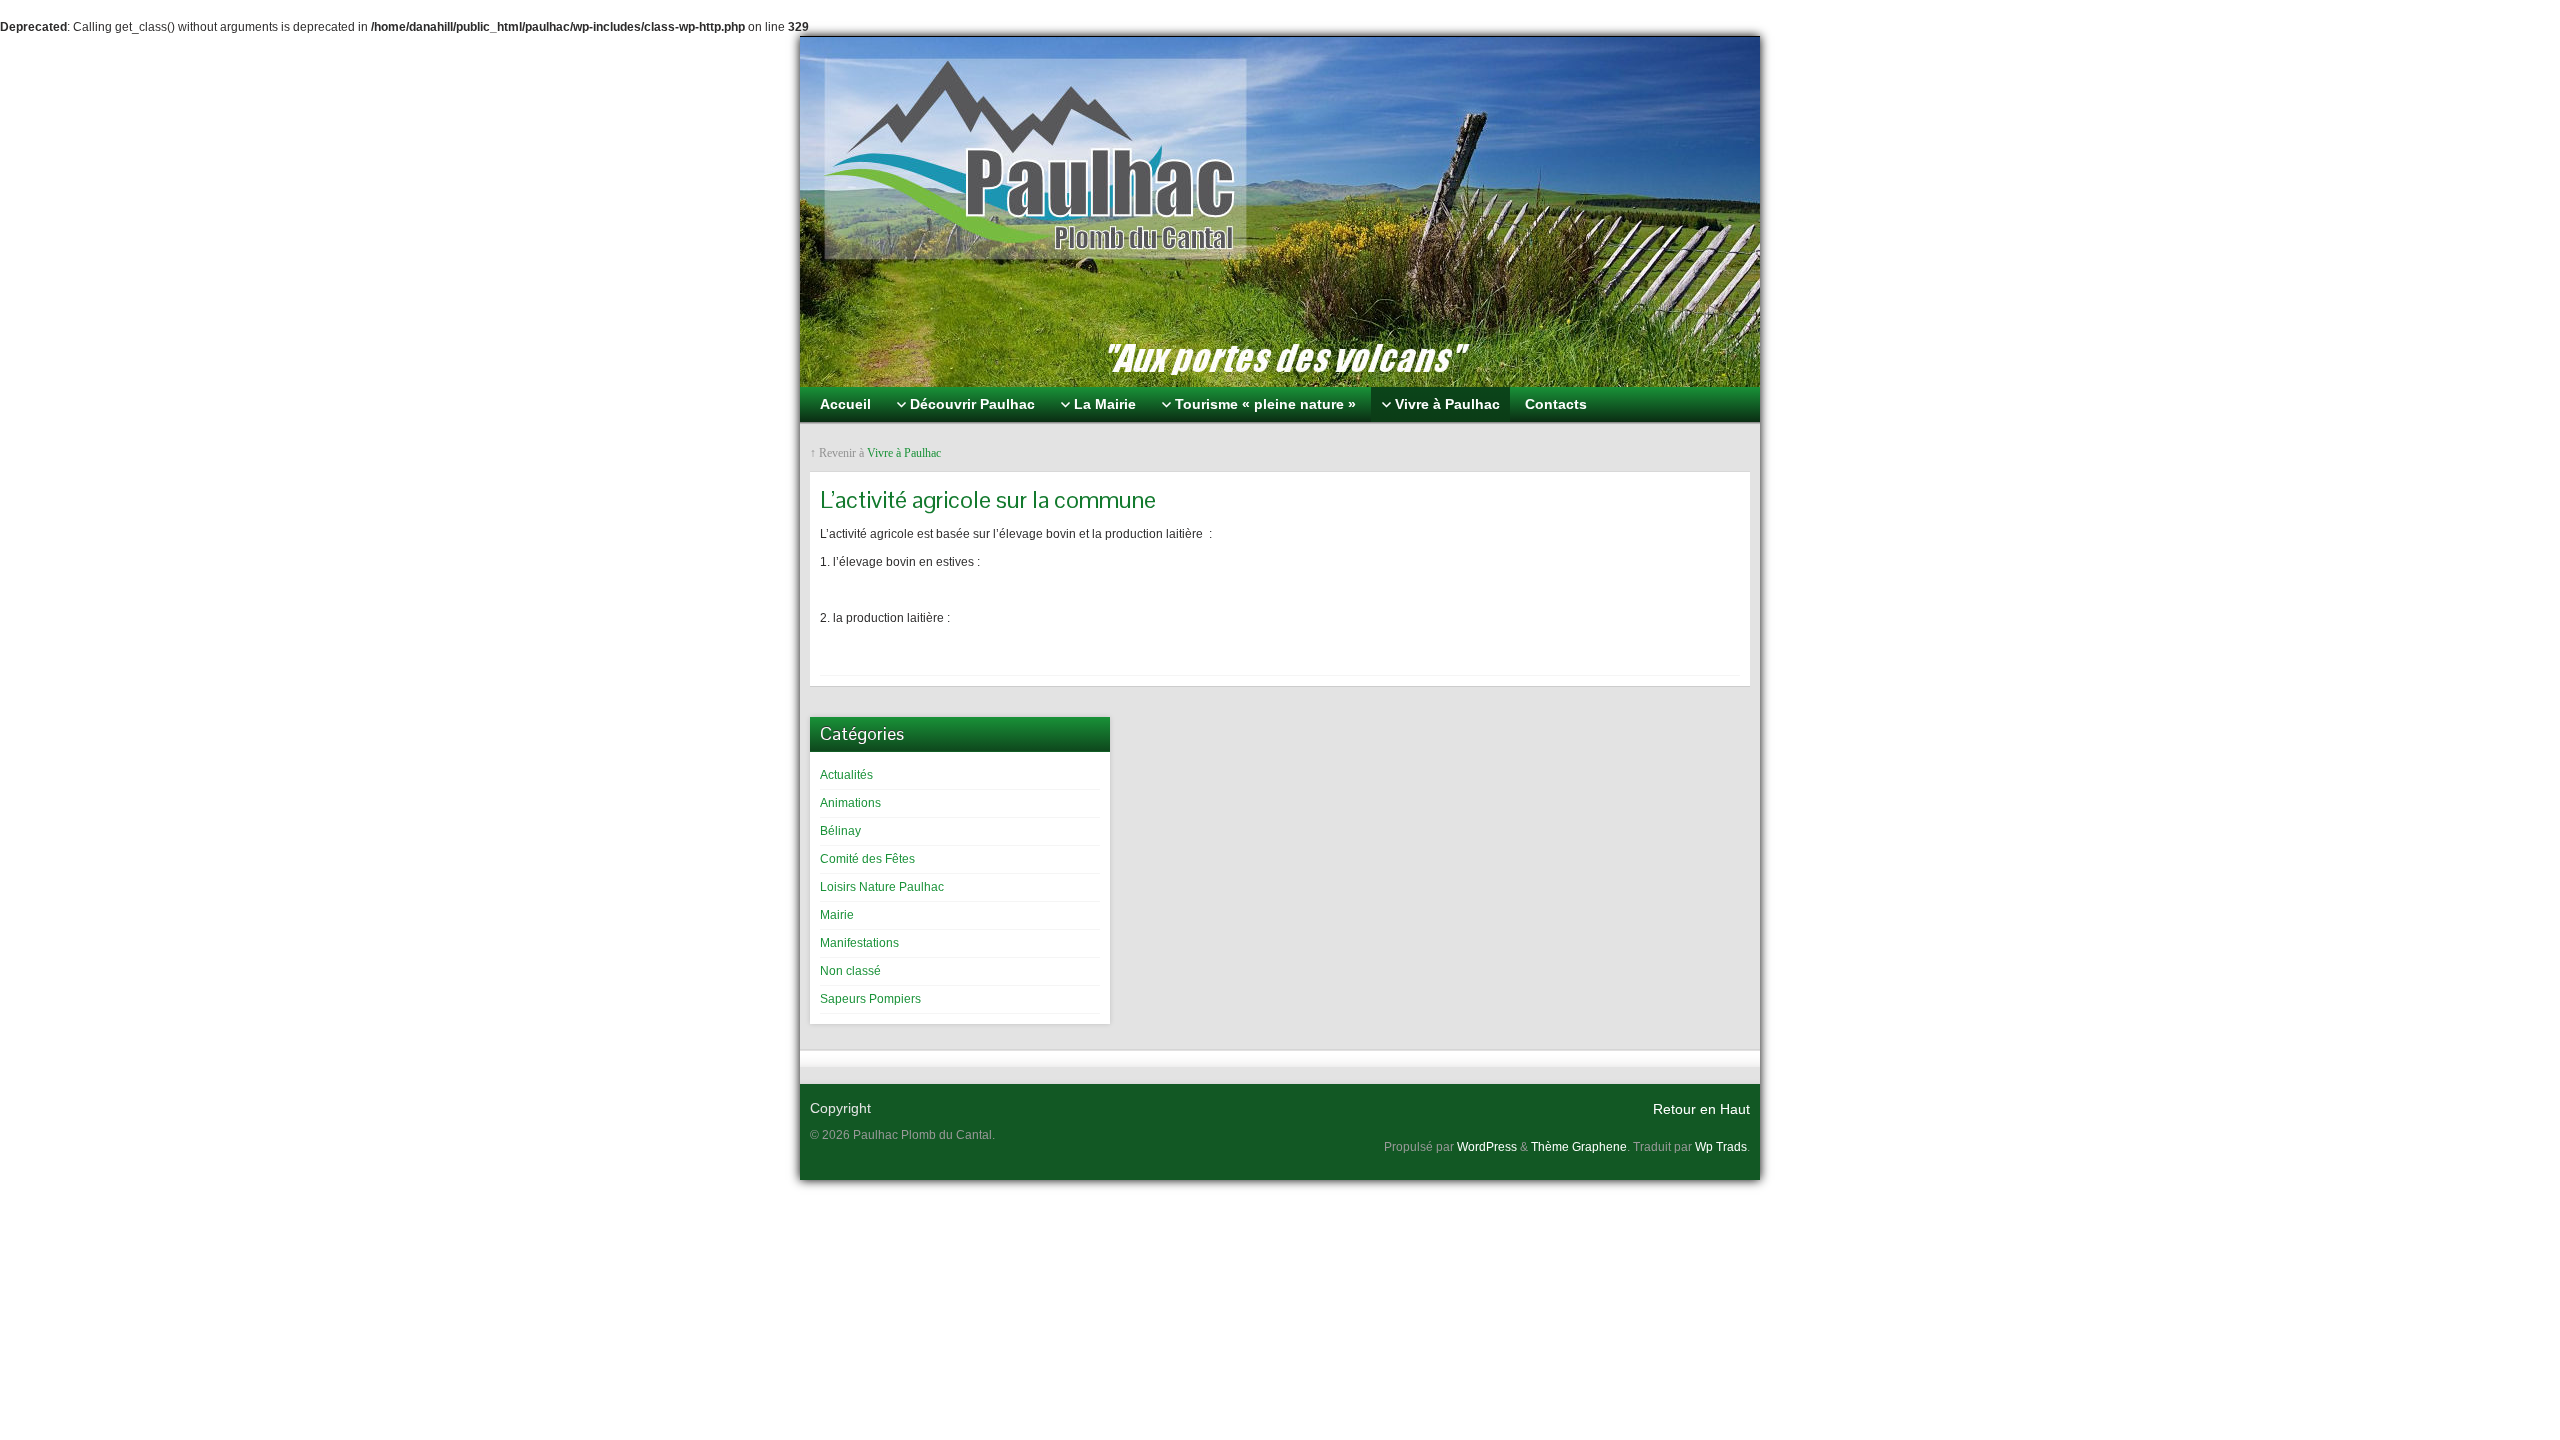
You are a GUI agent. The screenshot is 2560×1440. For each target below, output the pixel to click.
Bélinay (840, 831)
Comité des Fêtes (867, 859)
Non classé (850, 971)
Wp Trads (1721, 1147)
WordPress (1487, 1147)
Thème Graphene (1579, 1147)
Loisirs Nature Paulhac (882, 887)
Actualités (846, 775)
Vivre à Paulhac (904, 453)
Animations (850, 803)
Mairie (837, 915)
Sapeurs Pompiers (870, 999)
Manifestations (859, 943)
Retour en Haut (1701, 1109)
